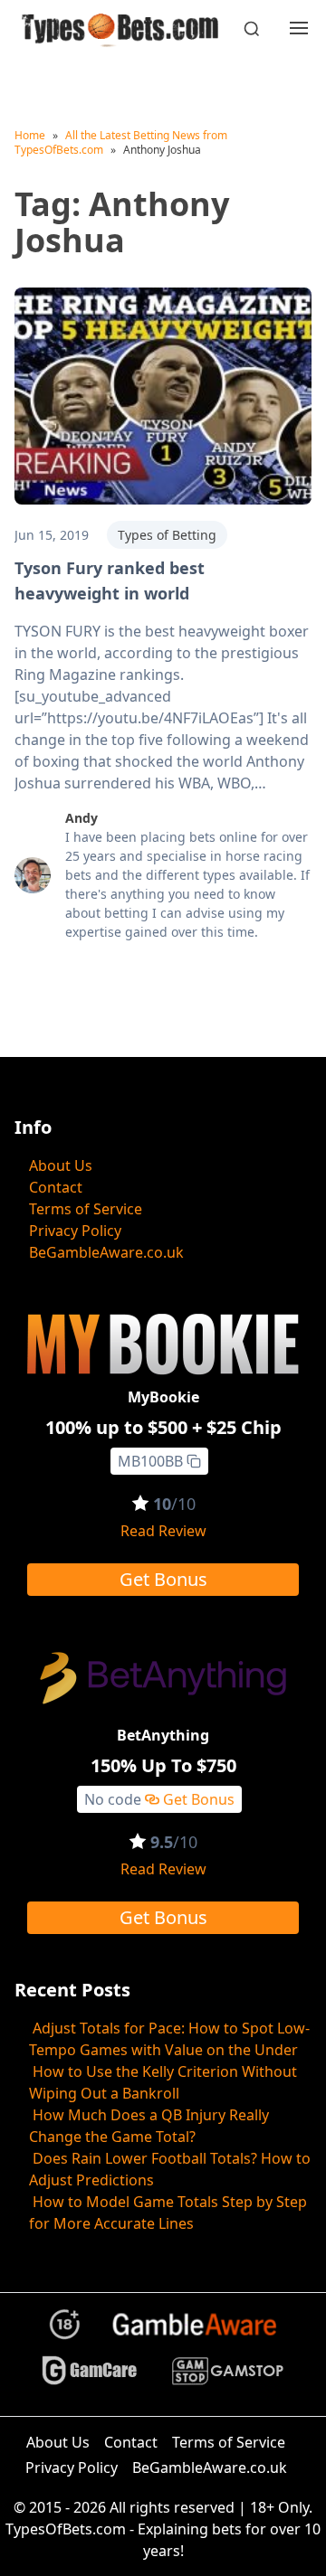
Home (30, 135)
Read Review (163, 1531)
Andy (81, 818)
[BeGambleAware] (194, 2331)
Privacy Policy (75, 1231)
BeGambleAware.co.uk (106, 1252)
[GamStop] (227, 2378)
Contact (56, 1187)
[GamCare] (90, 2378)
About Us (61, 1165)
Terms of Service (86, 1209)
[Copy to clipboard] (194, 1461)
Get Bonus (163, 1579)
